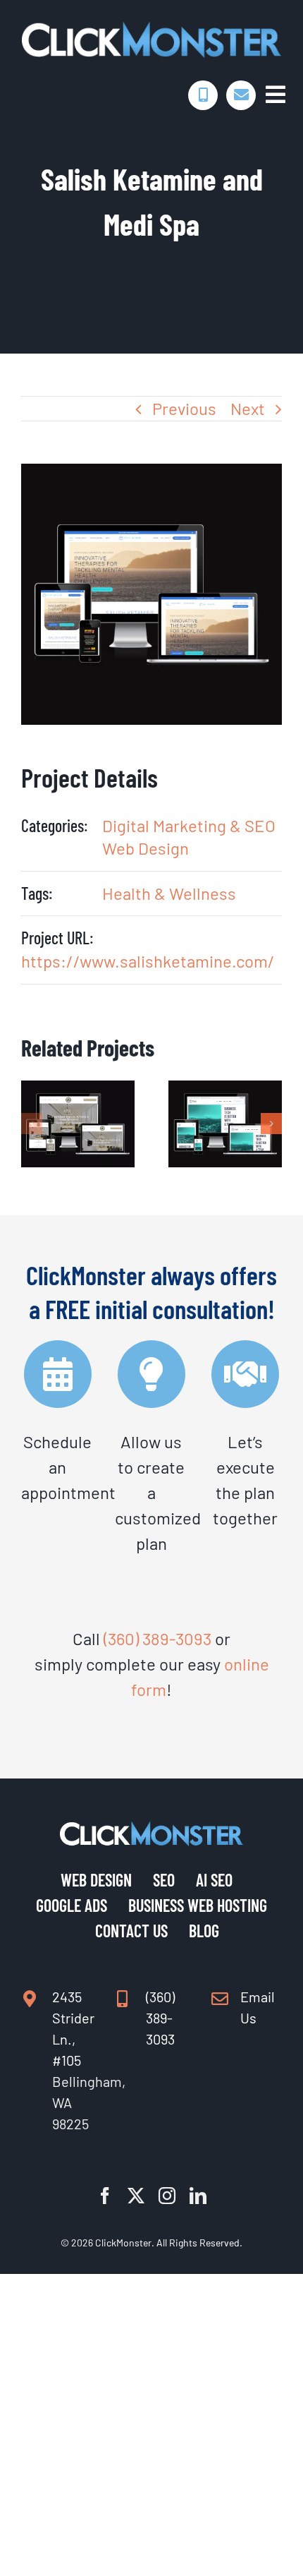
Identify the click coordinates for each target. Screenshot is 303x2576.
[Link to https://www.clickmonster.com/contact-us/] (241, 95)
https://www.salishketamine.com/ (148, 961)
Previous (184, 408)
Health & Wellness (169, 893)
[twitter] (136, 2196)
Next (248, 408)
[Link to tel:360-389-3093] (203, 95)
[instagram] (167, 2196)
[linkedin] (198, 2196)
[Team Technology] (225, 1091)
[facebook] (105, 2196)
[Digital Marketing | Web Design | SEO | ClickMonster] (151, 29)
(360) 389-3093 (157, 1638)
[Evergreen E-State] (78, 1091)
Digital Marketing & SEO (189, 825)
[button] (32, 1124)
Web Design (146, 848)
